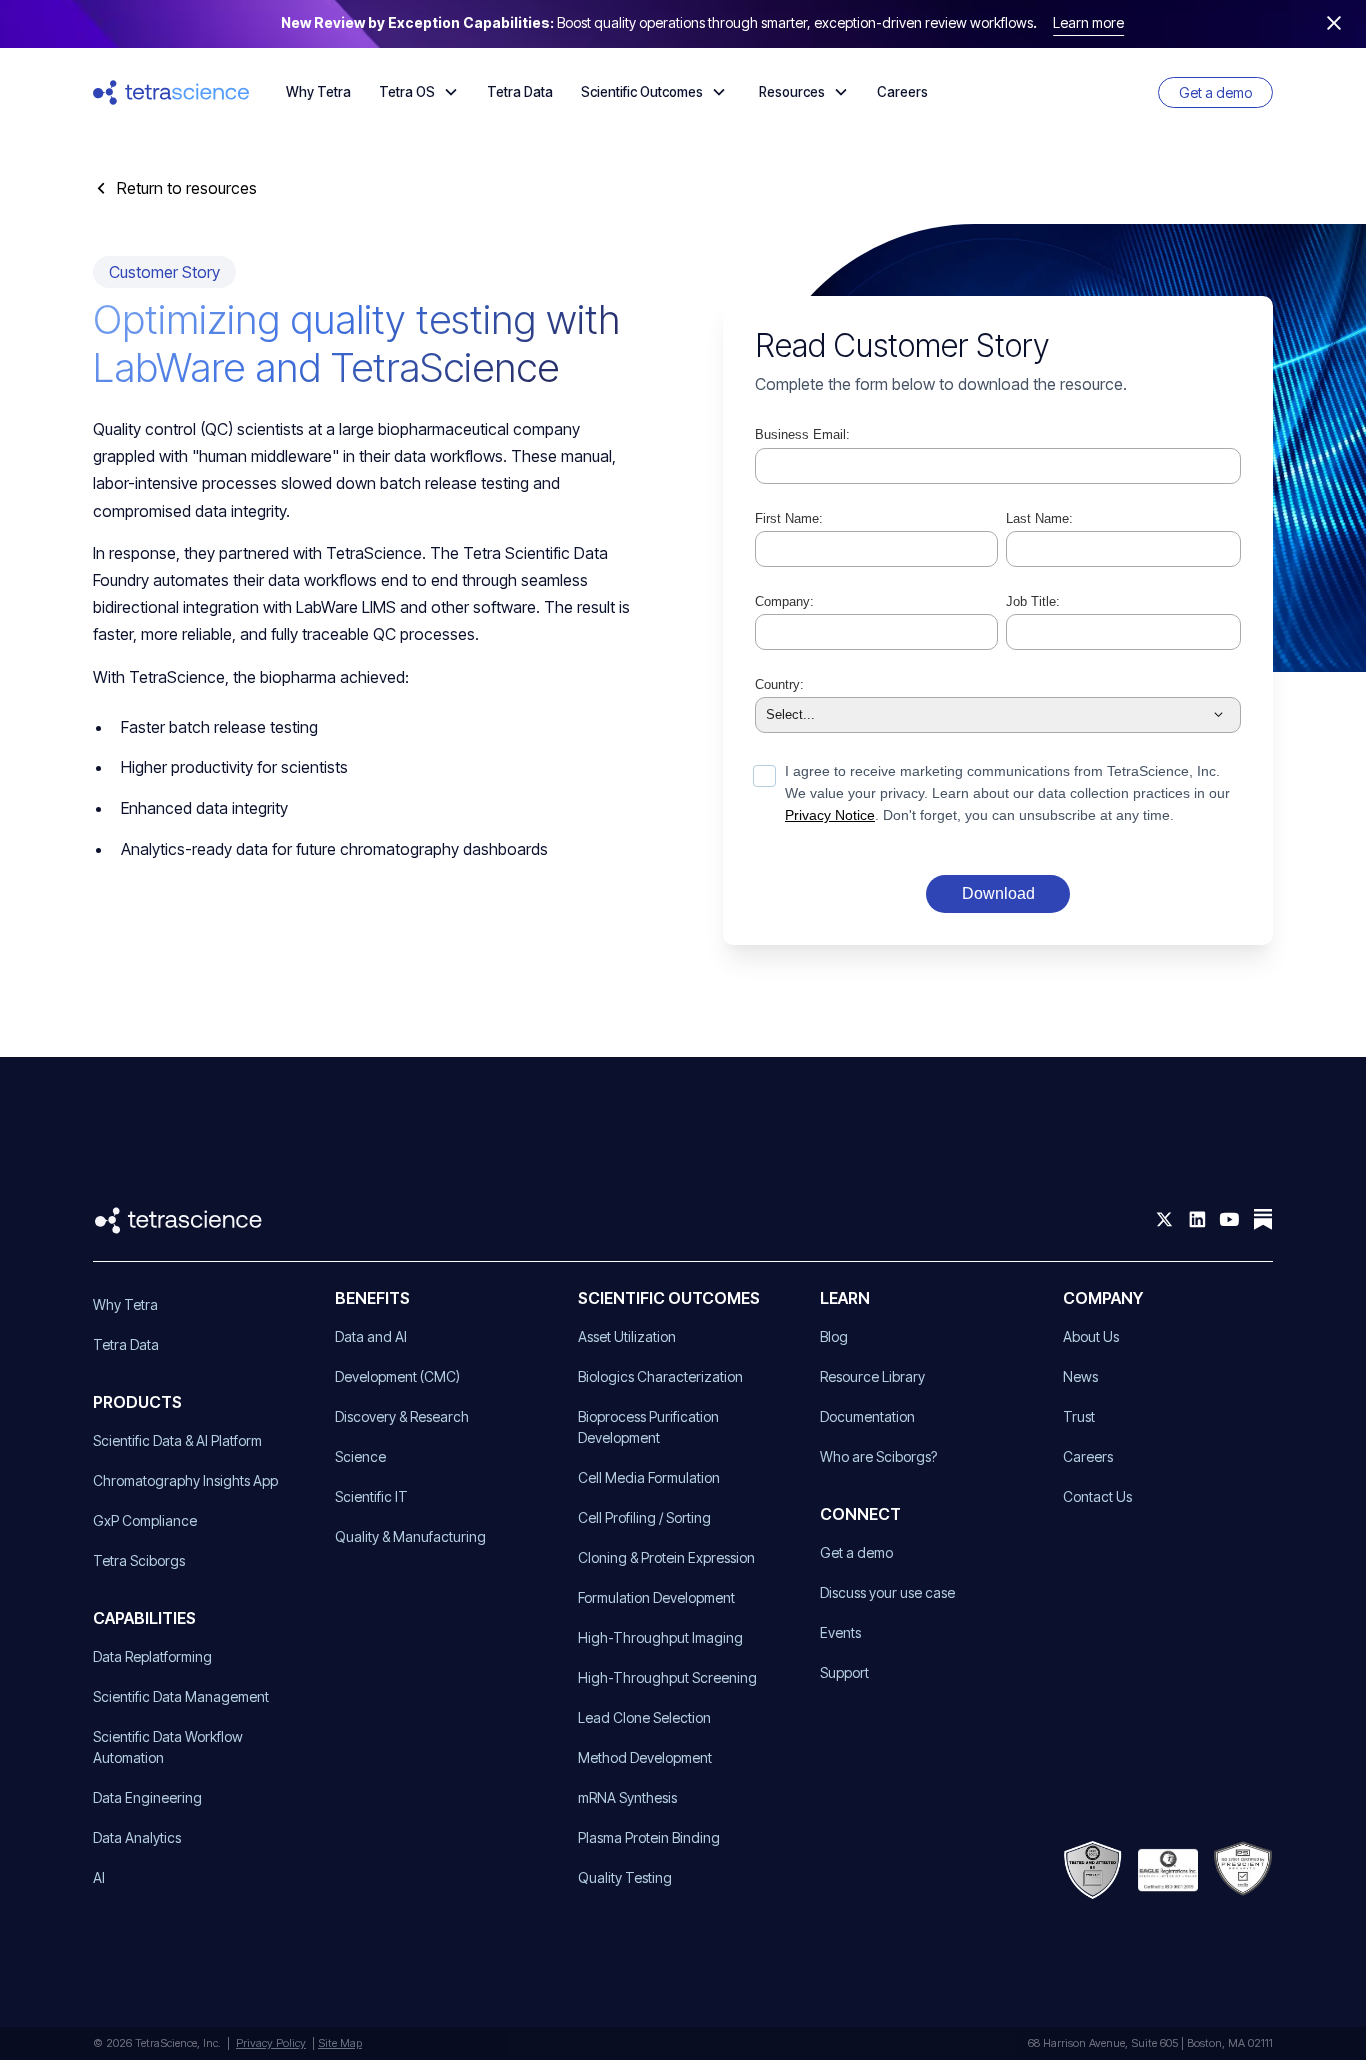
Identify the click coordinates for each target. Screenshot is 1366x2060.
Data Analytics (137, 1837)
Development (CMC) (397, 1376)
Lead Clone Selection (644, 1717)
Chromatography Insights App (185, 1480)
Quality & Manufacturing (410, 1536)
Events (840, 1632)
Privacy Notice (830, 815)
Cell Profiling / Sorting (644, 1517)
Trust (1079, 1416)
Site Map (340, 2043)
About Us (1091, 1336)
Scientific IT (371, 1496)
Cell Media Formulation (649, 1477)
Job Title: (1033, 601)
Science (360, 1456)
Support (844, 1672)
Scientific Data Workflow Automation (168, 1747)
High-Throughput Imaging (660, 1637)
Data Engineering (147, 1797)
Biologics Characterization (660, 1376)
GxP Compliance (145, 1520)
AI (99, 1877)
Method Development (645, 1757)
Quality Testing (625, 1877)
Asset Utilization (627, 1336)
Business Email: (802, 434)
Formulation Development (656, 1597)
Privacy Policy (271, 2043)
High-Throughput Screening (667, 1677)
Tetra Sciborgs (139, 1560)
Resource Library (872, 1376)
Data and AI (371, 1336)
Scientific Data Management (181, 1696)
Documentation (867, 1416)
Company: (784, 601)
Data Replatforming (152, 1656)
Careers (902, 92)
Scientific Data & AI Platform (177, 1440)
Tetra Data (520, 92)
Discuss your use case (887, 1592)
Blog (834, 1336)
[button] (419, 92)
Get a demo (1215, 92)
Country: (779, 684)
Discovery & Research (402, 1416)
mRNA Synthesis (627, 1797)
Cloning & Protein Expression (666, 1557)
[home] (171, 92)
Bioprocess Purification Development (648, 1427)
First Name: (789, 518)
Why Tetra (318, 92)
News (1080, 1376)
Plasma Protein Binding (649, 1837)
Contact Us (1097, 1496)
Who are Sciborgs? (878, 1456)
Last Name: (1039, 518)
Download (998, 893)
